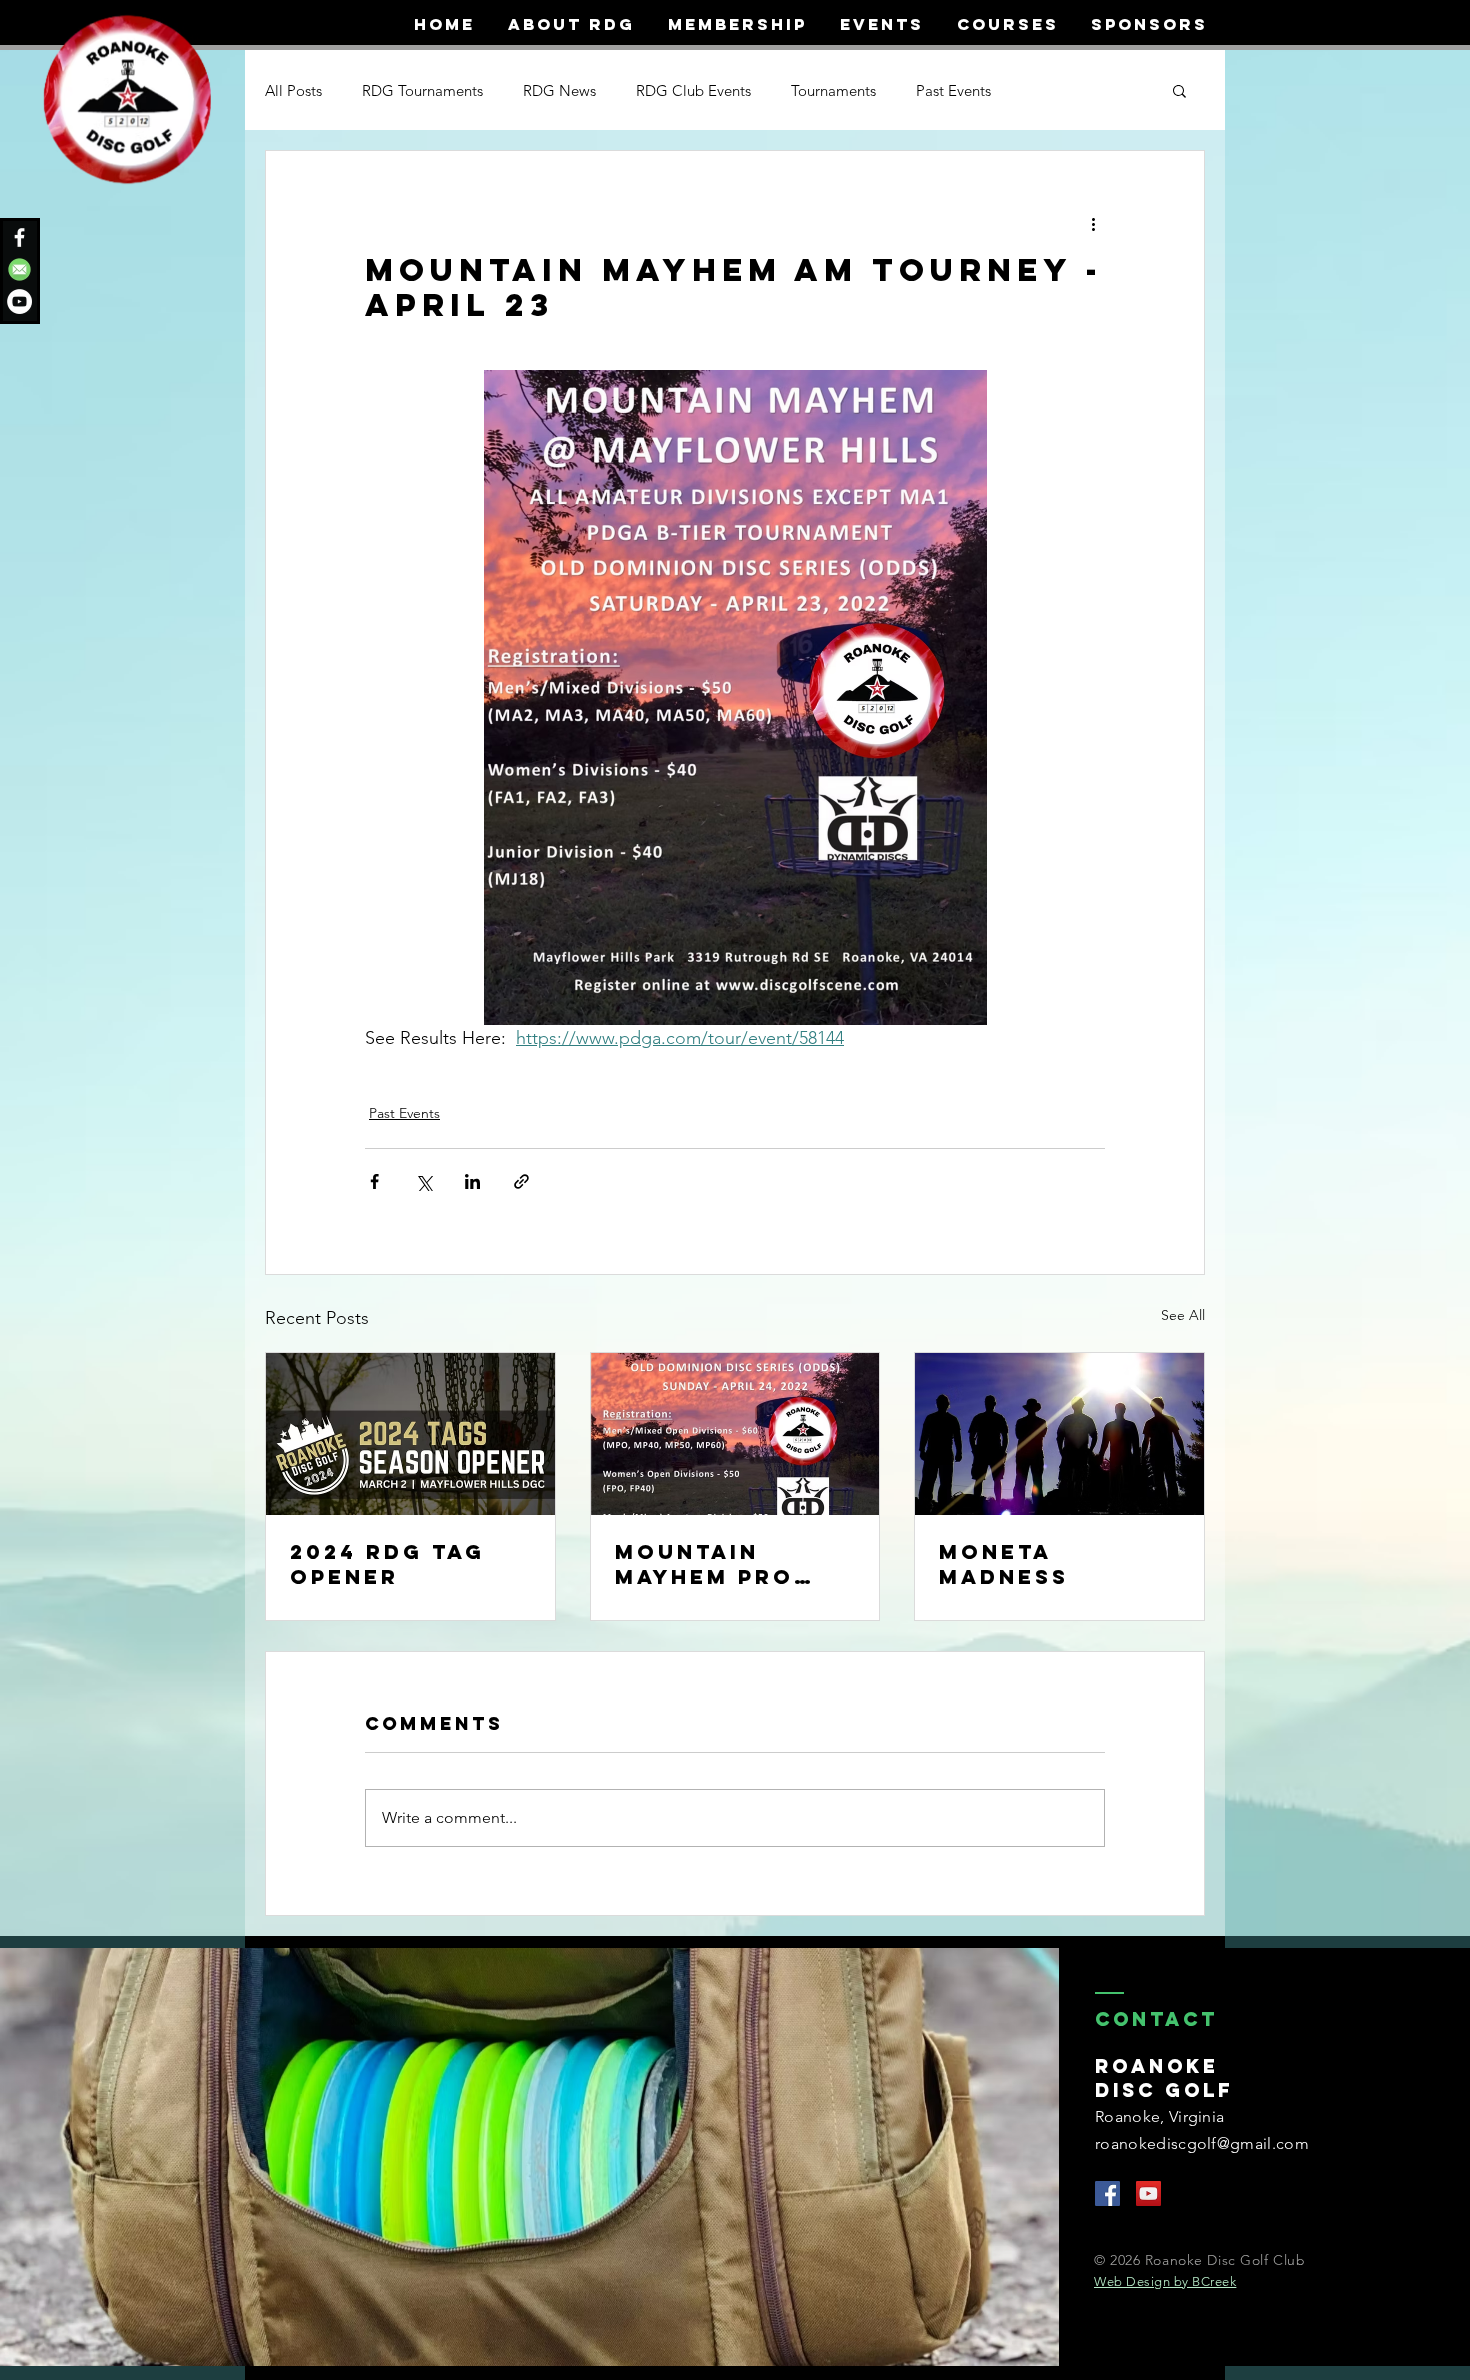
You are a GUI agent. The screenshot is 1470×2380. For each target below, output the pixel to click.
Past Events (953, 90)
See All (1183, 1315)
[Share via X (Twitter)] (423, 1181)
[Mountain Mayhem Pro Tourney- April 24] (735, 1434)
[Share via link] (521, 1181)
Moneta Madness (1004, 1564)
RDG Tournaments (422, 90)
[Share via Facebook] (374, 1181)
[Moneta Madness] (1059, 1434)
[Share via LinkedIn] (472, 1181)
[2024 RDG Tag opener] (410, 1434)
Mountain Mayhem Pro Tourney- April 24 (729, 1564)
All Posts (293, 90)
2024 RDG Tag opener (387, 1564)
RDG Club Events (693, 90)
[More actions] (1093, 223)
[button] (1179, 90)
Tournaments (833, 90)
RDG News (559, 90)
